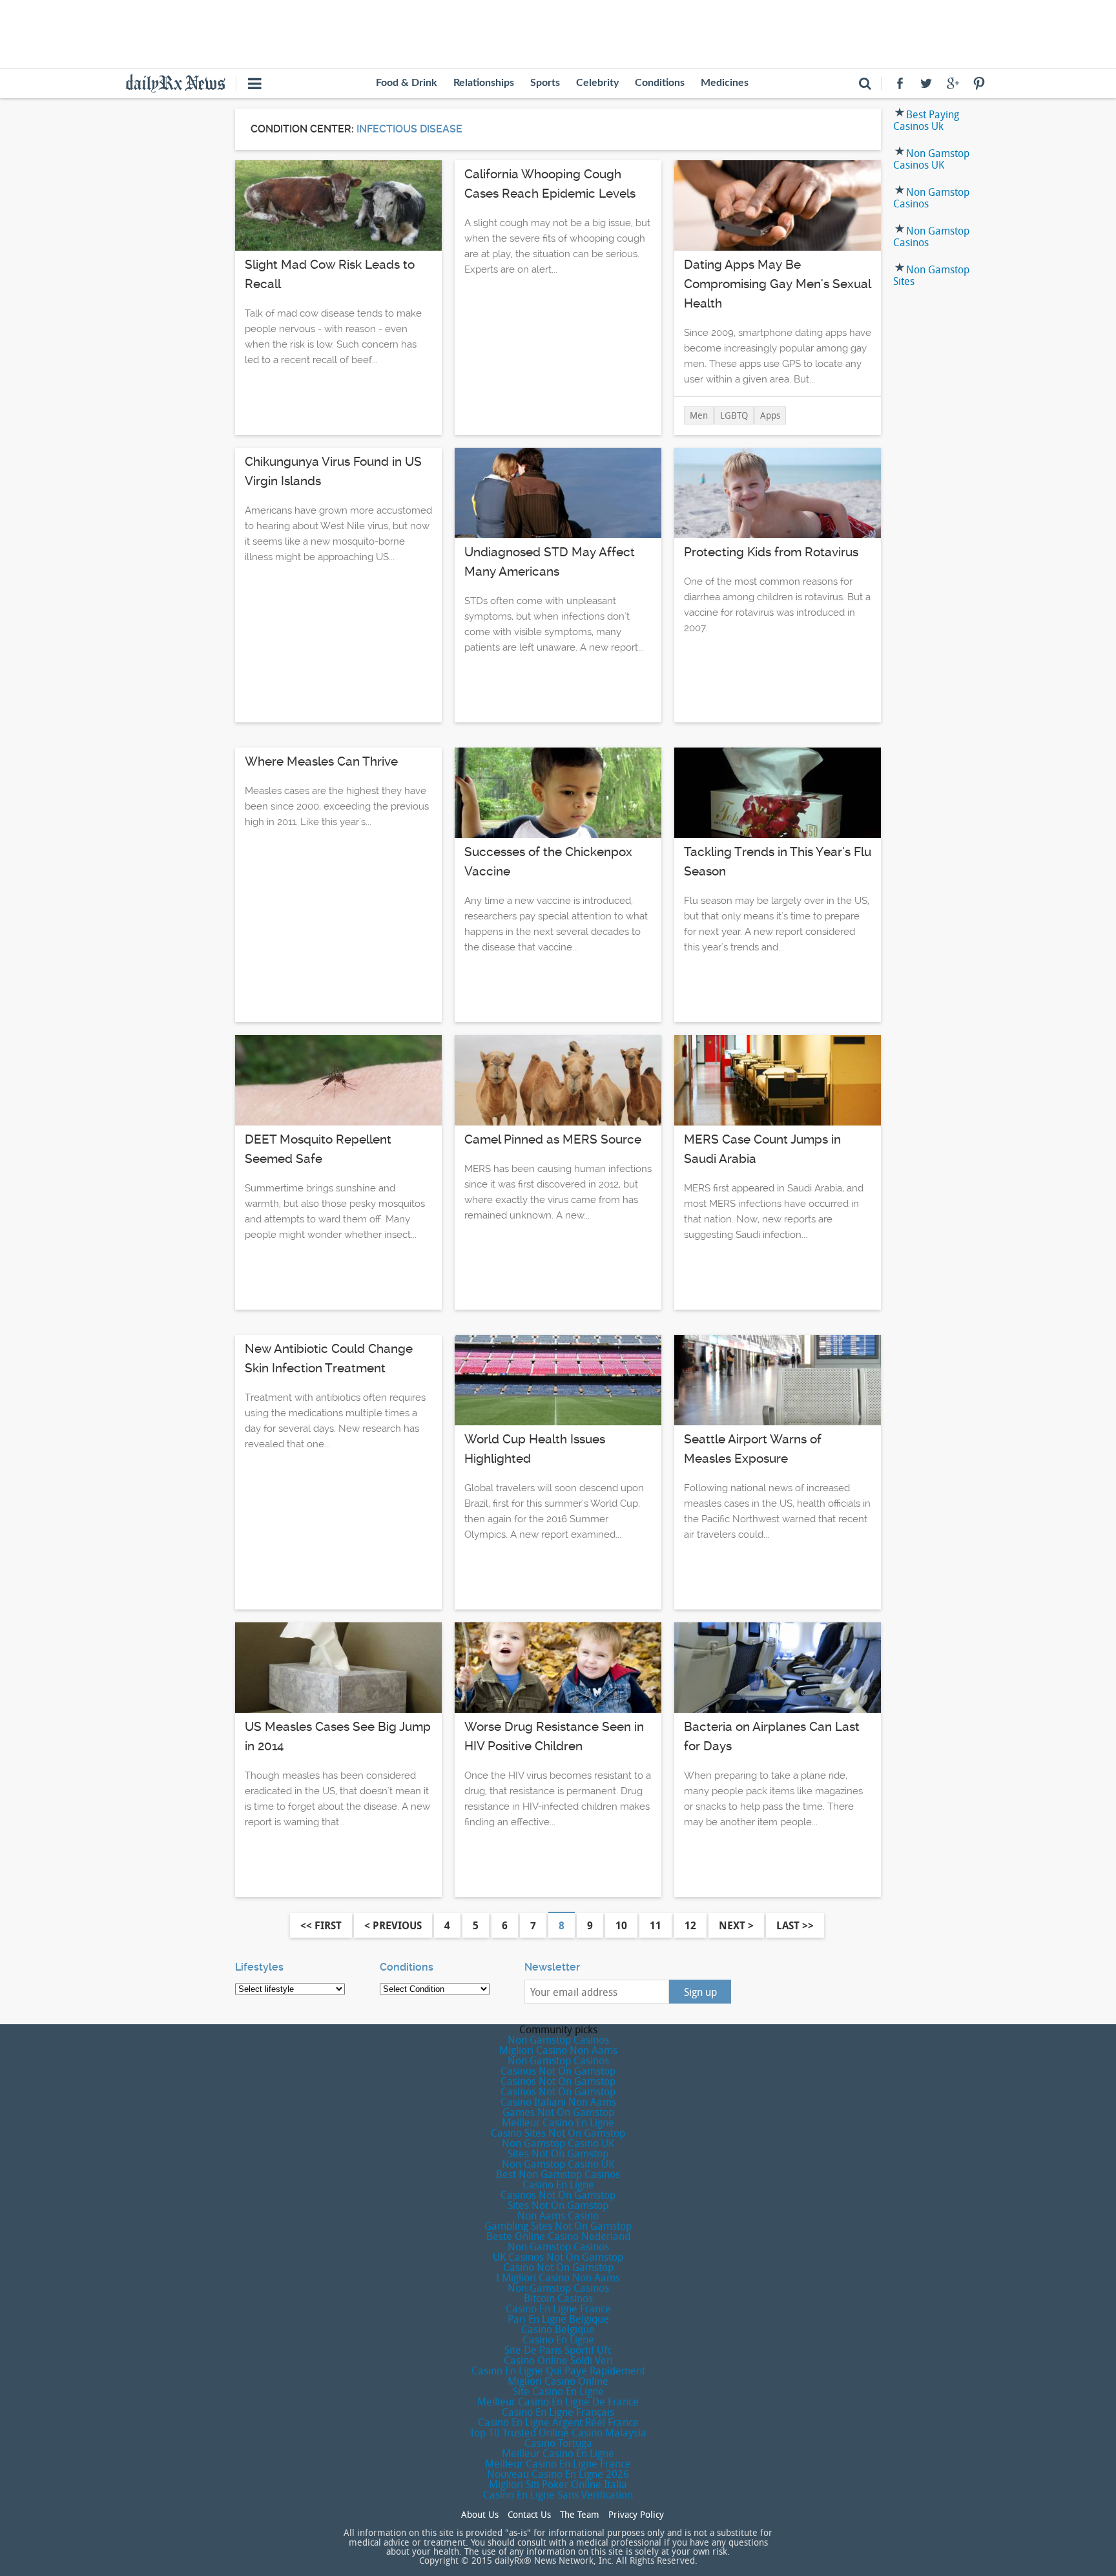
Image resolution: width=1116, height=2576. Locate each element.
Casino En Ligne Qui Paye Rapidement (558, 2371)
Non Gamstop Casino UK (558, 2143)
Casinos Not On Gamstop (558, 2071)
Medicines (725, 83)
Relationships (484, 83)
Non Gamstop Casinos (931, 198)
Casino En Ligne (558, 2184)
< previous (393, 1925)
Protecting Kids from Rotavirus (771, 552)
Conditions (660, 83)
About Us (480, 2515)
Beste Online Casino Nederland (558, 2236)
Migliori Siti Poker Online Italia (558, 2484)
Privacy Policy (636, 2515)
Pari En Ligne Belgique (558, 2319)
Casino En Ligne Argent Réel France (558, 2422)
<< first (321, 1925)
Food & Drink (407, 83)
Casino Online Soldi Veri (558, 2360)
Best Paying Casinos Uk (926, 120)
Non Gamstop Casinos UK (931, 159)
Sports (545, 83)
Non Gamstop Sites (931, 275)
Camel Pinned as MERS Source (553, 1139)
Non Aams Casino (558, 2215)
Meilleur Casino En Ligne (558, 2122)
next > (736, 1925)
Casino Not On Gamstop (558, 2267)
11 (656, 1925)
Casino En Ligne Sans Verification (558, 2495)
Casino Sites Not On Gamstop (558, 2133)
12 (690, 1925)
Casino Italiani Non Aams (558, 2102)
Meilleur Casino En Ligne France (558, 2464)
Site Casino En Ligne (558, 2391)
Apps (770, 415)
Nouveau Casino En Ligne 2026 (558, 2474)
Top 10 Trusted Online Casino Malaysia (558, 2433)
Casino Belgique (558, 2329)
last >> (795, 1925)
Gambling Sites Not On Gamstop (558, 2226)
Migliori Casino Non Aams (558, 2050)
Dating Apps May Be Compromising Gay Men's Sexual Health (777, 284)
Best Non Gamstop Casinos (558, 2174)
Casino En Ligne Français (558, 2412)
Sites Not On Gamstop (558, 2153)
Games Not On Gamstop (558, 2112)
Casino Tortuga (558, 2443)
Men (699, 415)
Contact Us (529, 2515)
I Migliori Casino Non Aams (558, 2278)
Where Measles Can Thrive (321, 761)
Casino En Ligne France (558, 2309)
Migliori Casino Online (558, 2381)
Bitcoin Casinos (558, 2298)
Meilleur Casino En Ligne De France (558, 2402)
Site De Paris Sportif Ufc (558, 2350)
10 (621, 1925)
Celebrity (597, 83)
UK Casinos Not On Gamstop (558, 2257)
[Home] (181, 82)
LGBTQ (734, 415)
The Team (580, 2515)
